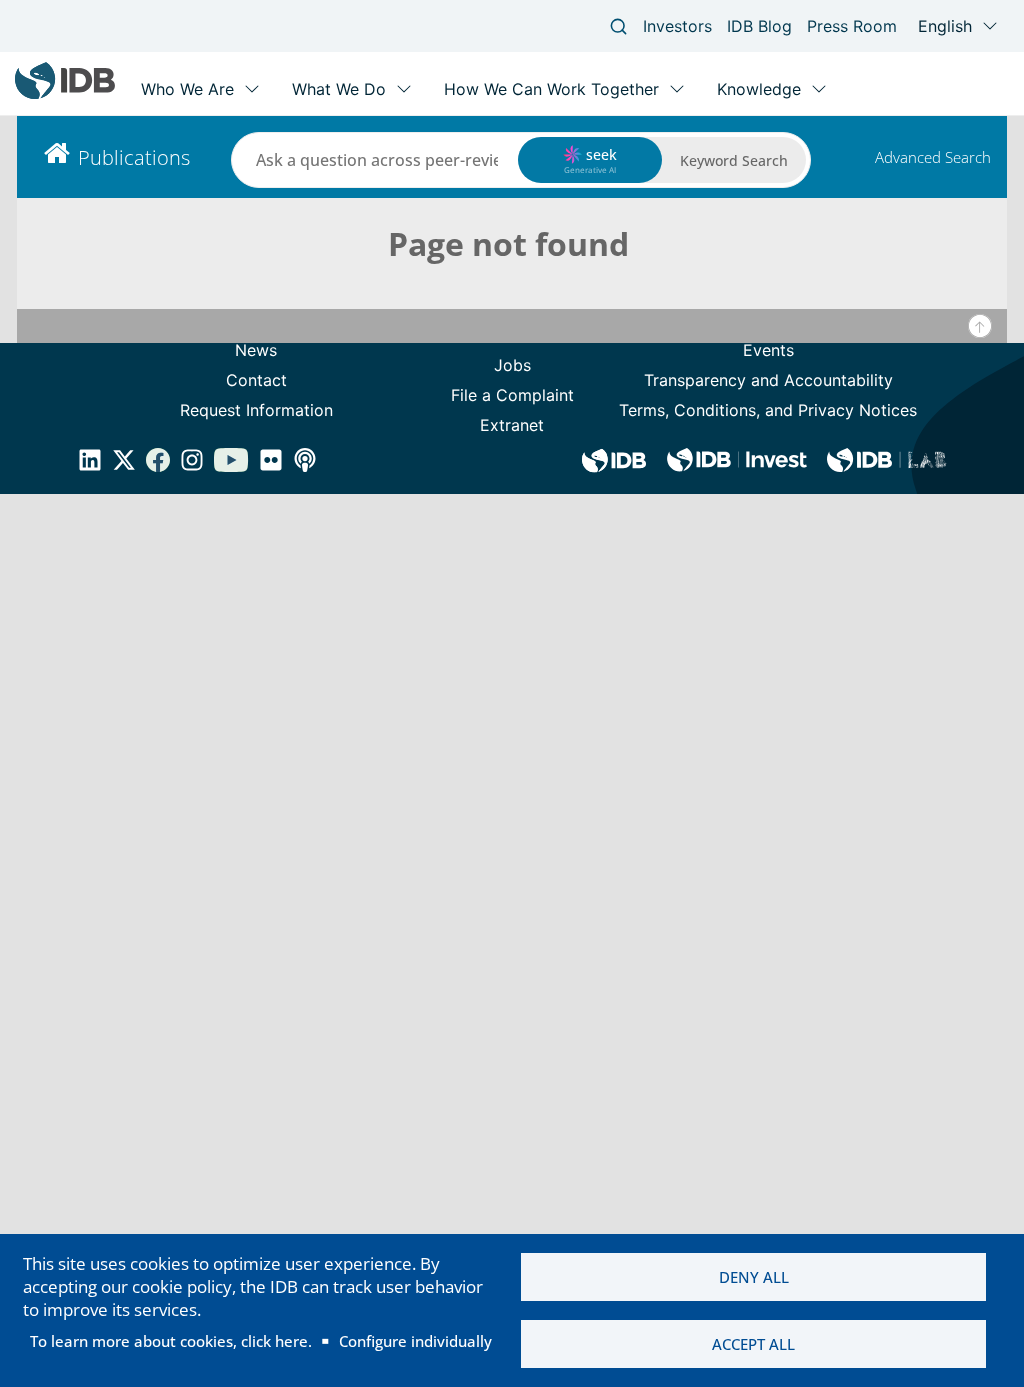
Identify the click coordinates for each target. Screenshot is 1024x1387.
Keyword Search (734, 160)
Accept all (753, 1344)
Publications (134, 157)
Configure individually (415, 1341)
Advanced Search (933, 157)
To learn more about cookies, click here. (171, 1341)
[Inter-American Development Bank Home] (65, 94)
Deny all (754, 1277)
